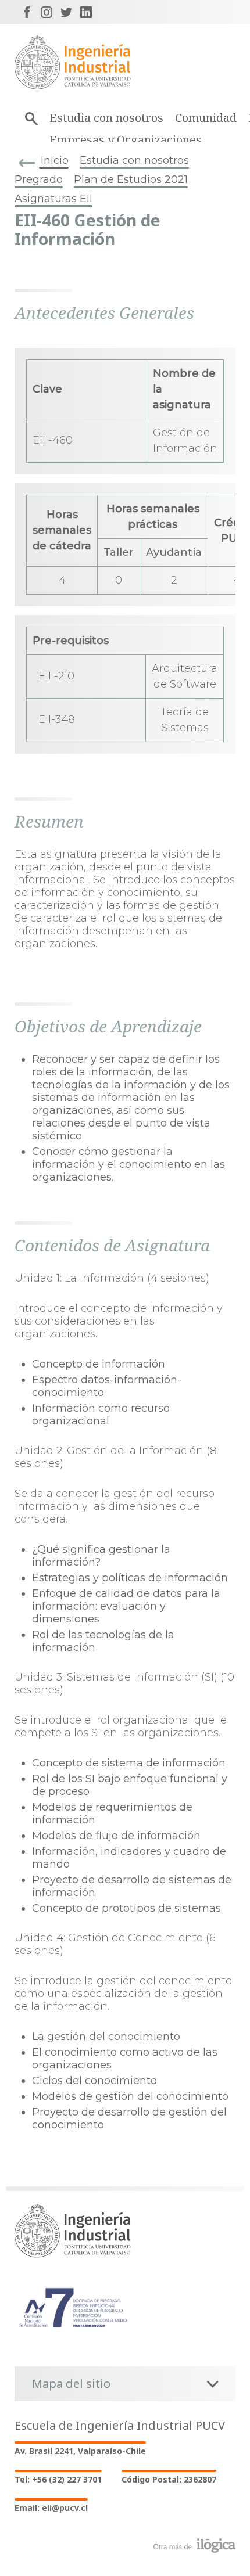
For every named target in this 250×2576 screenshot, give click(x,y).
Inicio (55, 160)
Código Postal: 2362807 (169, 2479)
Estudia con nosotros (106, 118)
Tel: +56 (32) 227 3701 (58, 2479)
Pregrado (39, 179)
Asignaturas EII (53, 199)
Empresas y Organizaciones (126, 140)
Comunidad (206, 118)
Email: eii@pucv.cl (51, 2508)
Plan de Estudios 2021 (131, 179)
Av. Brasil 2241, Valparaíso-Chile (80, 2451)
